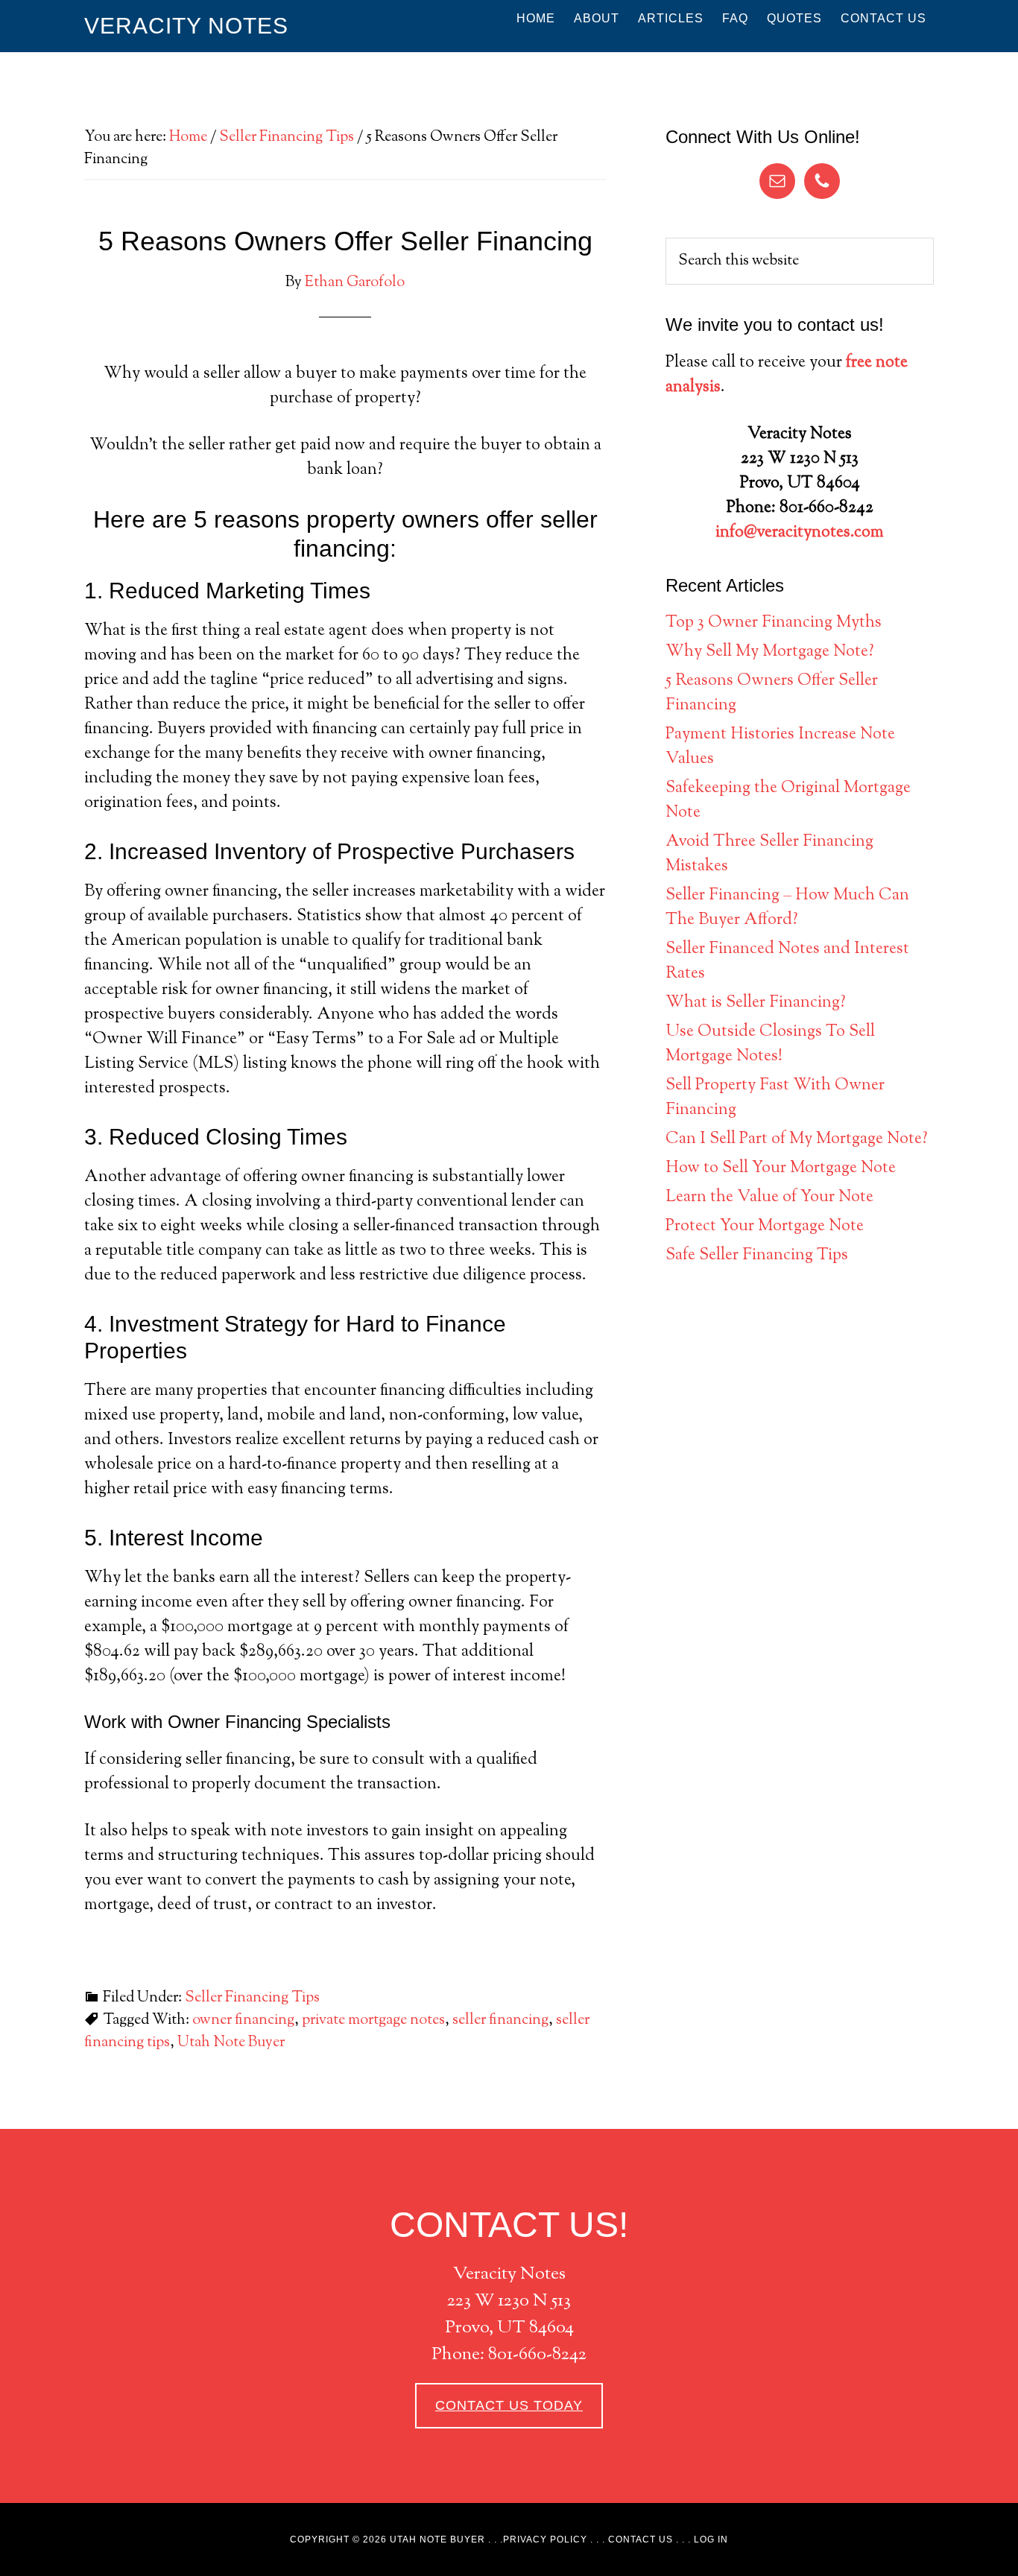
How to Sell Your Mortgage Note (781, 1168)
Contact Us (641, 2539)
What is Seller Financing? (756, 1003)
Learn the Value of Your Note (769, 1197)
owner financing (243, 2020)
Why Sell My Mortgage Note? (770, 652)
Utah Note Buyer (231, 2043)
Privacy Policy (545, 2539)
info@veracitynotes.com (800, 533)
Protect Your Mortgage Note (765, 1227)
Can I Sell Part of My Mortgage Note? (797, 1139)
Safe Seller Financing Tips (757, 1256)
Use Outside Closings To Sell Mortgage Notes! (770, 1044)
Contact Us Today (509, 2405)
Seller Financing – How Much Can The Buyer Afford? (787, 908)
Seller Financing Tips (252, 1998)
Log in (711, 2539)
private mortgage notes (373, 2020)
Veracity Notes (186, 26)
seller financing (500, 2020)
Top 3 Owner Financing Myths (774, 623)
